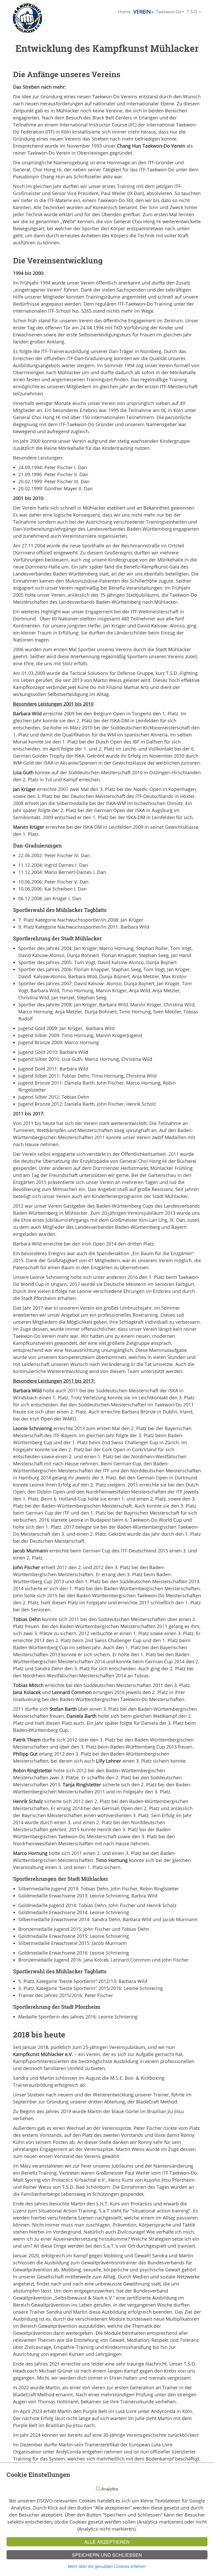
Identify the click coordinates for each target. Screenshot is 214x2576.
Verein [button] (142, 12)
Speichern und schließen (107, 2555)
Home (124, 12)
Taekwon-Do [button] (169, 12)
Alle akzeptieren (107, 2542)
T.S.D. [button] (192, 12)
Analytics (110, 2489)
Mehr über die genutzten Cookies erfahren (107, 2566)
